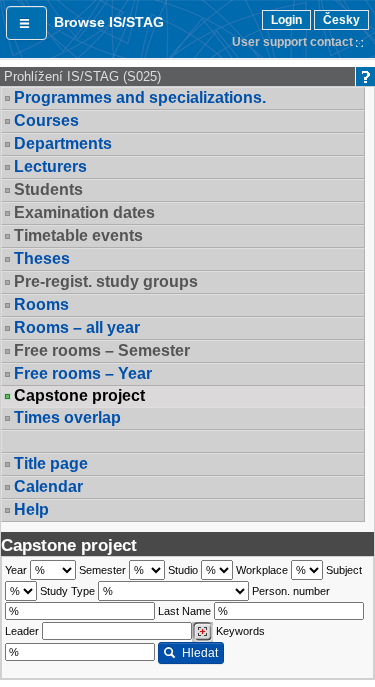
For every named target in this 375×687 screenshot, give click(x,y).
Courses (46, 120)
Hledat (200, 653)
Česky (341, 20)
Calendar (48, 486)
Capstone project (79, 396)
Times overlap (67, 417)
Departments (63, 143)
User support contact (292, 42)
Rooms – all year (77, 327)
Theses (42, 258)
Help (31, 509)
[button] (26, 23)
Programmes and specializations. (140, 97)
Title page (51, 463)
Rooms (41, 304)
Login (286, 20)
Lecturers (50, 166)
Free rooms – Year (83, 373)
